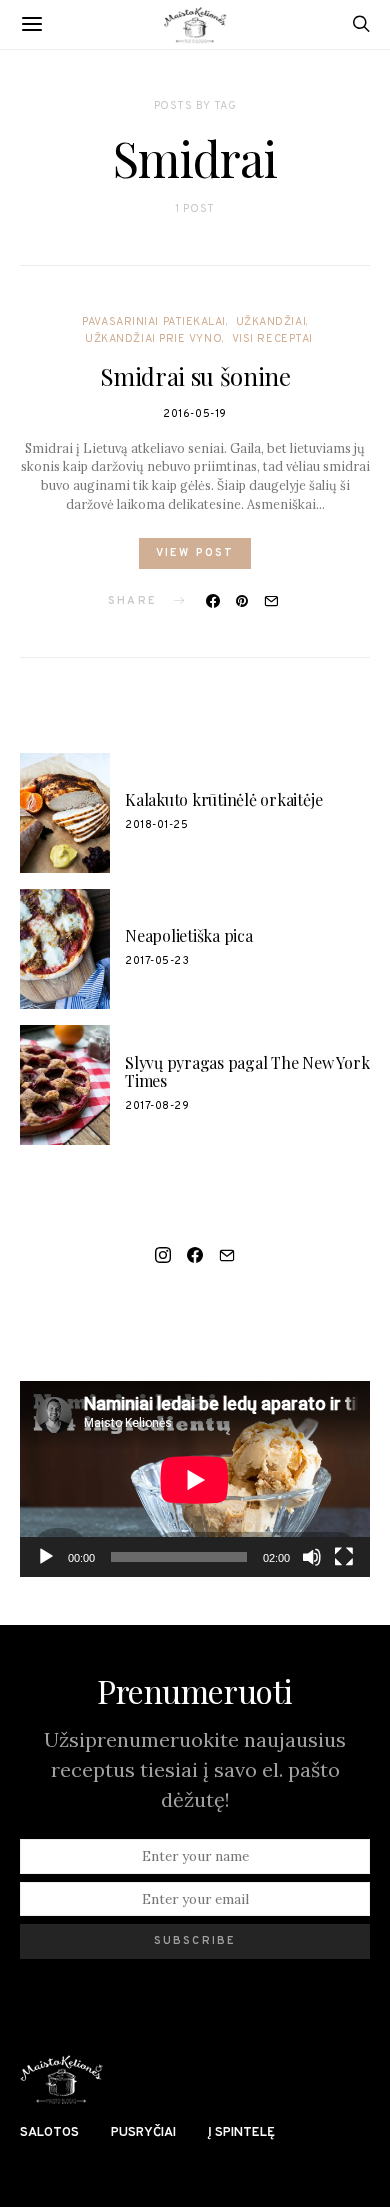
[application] (195, 1479)
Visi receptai (272, 339)
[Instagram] (163, 1255)
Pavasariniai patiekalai (154, 322)
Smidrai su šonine (195, 376)
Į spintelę (241, 2133)
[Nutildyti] (312, 1557)
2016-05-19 (195, 414)
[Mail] (227, 1255)
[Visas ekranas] (344, 1557)
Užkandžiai (271, 322)
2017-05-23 (157, 961)
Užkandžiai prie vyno (153, 339)
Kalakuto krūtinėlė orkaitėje (223, 799)
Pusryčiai (143, 2133)
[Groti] (46, 1557)
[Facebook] (195, 1255)
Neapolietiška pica (189, 935)
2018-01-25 (157, 825)
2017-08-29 (157, 1106)
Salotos (49, 2133)
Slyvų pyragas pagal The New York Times (247, 1071)
